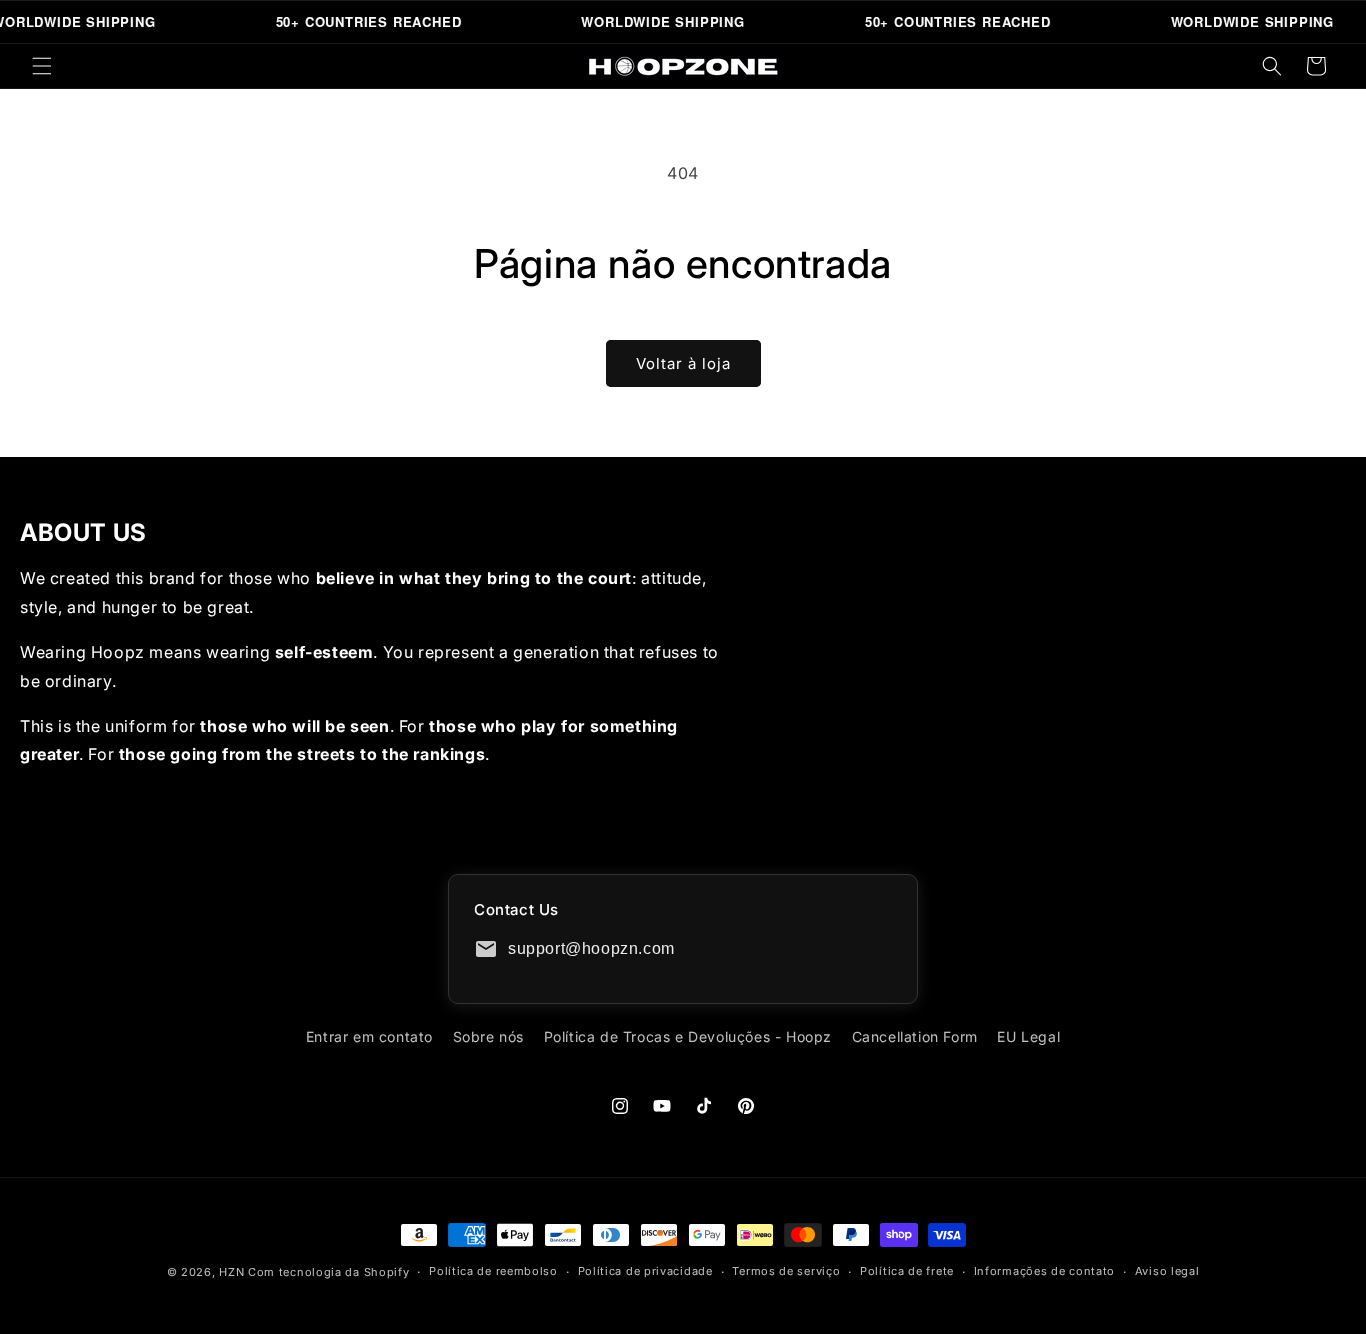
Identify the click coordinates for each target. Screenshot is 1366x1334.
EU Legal (1028, 1036)
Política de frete (907, 1271)
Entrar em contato (369, 1036)
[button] (42, 66)
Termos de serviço (786, 1271)
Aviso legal (1167, 1271)
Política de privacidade (645, 1271)
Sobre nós (488, 1036)
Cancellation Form (915, 1036)
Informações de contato (1044, 1271)
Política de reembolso (493, 1271)
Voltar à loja (683, 363)
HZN (231, 1272)
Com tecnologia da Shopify (329, 1272)
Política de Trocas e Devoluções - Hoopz (688, 1036)
